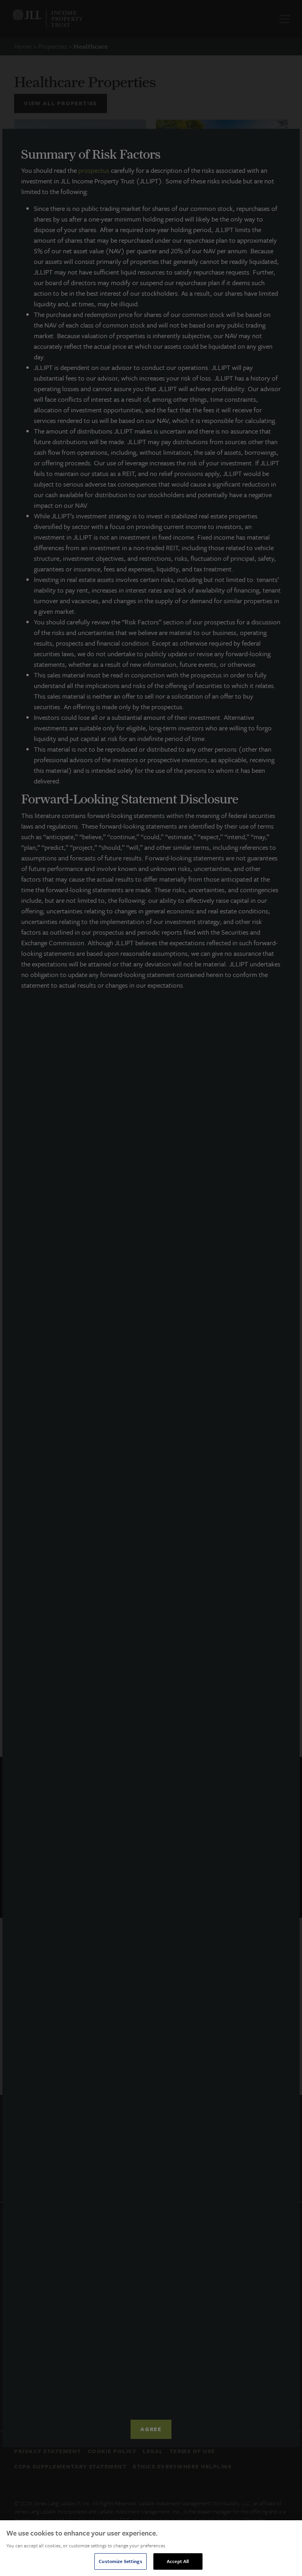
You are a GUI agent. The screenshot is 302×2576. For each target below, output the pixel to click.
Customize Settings (120, 2561)
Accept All (178, 2561)
